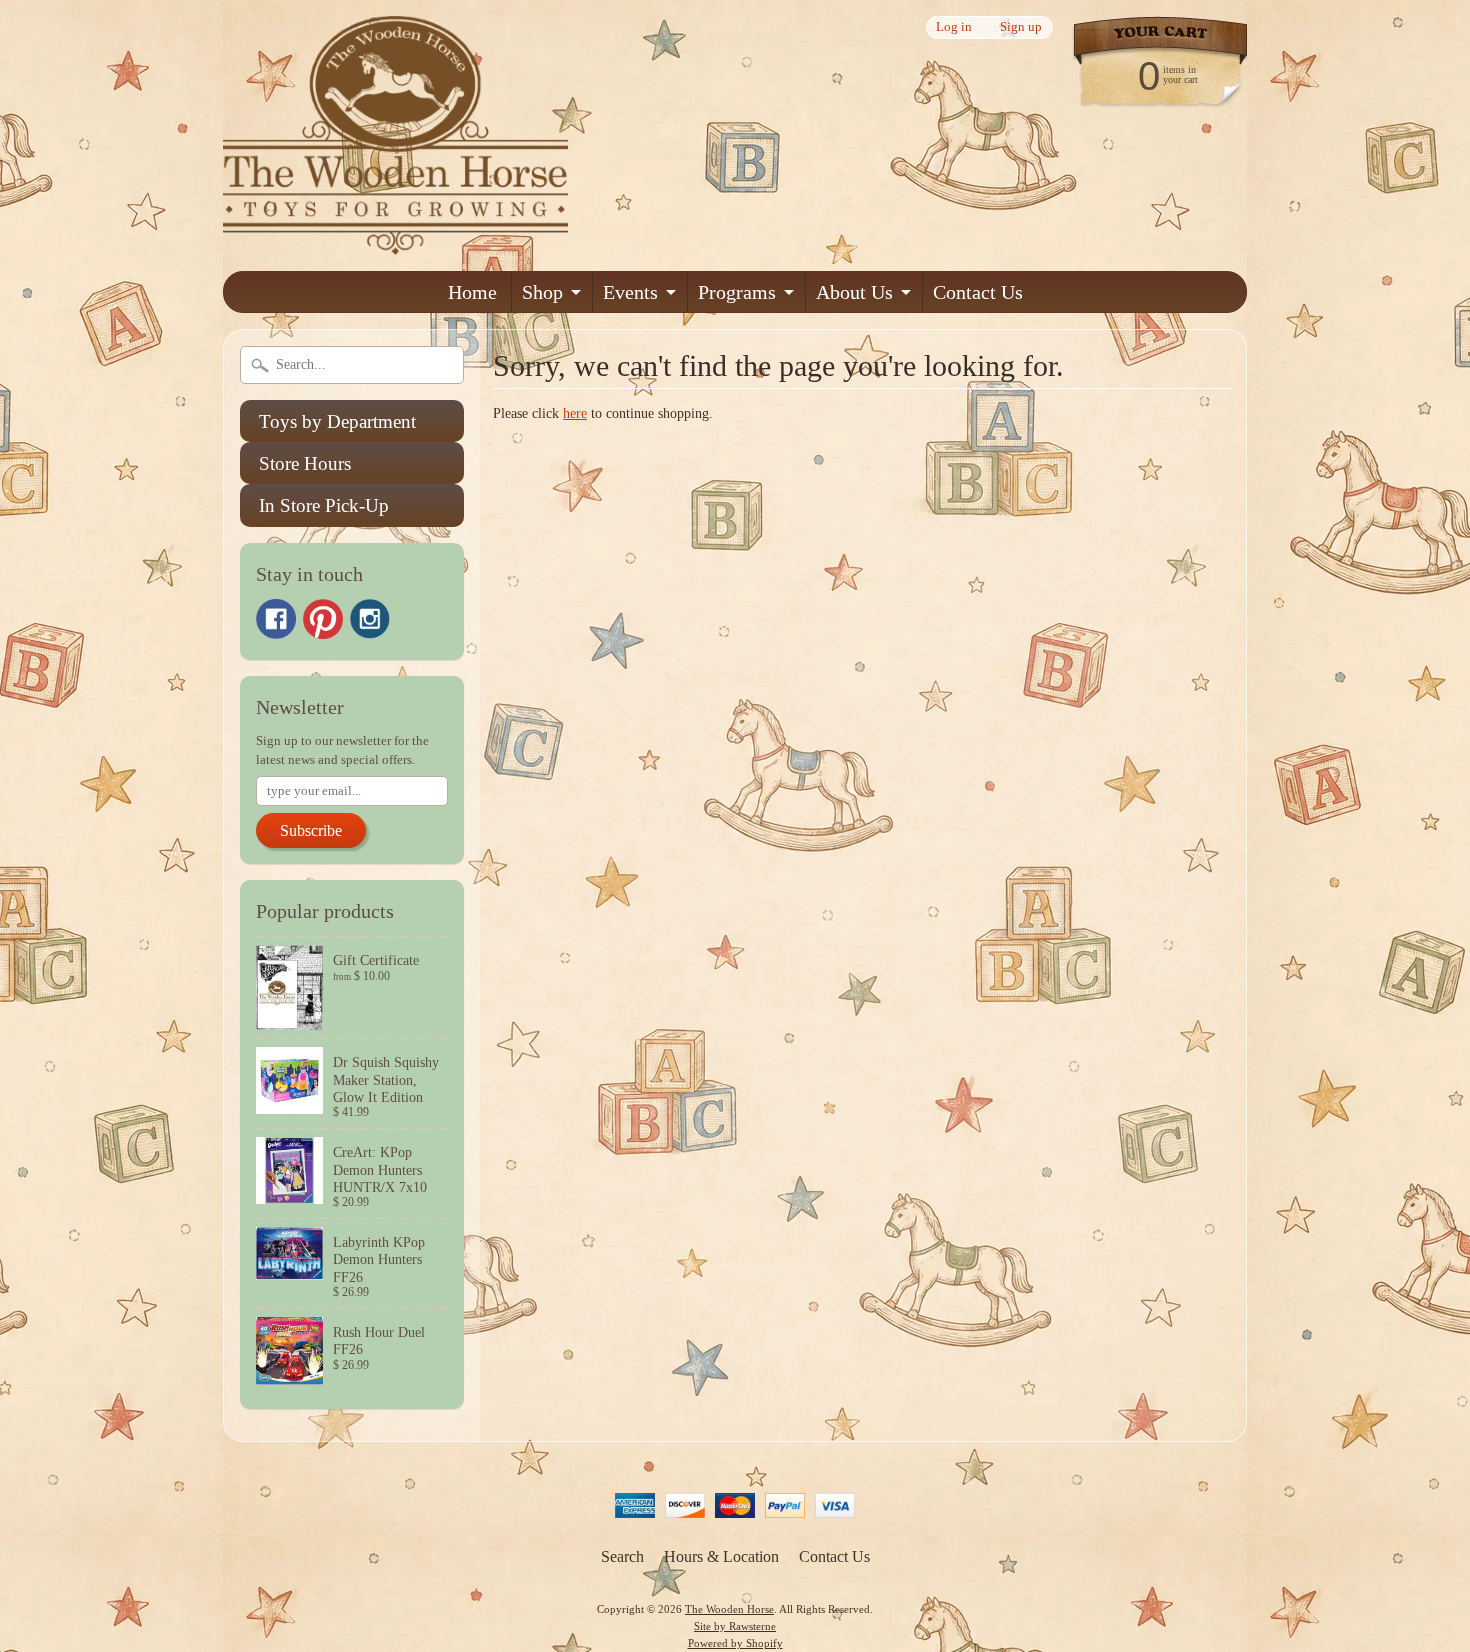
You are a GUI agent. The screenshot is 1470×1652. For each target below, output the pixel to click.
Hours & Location (721, 1556)
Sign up (1021, 27)
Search (622, 1556)
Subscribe (311, 830)
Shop (542, 292)
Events (630, 292)
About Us (854, 292)
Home (472, 292)
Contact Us (978, 292)
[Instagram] (370, 619)
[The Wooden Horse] (395, 242)
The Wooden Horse (729, 1609)
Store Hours (305, 463)
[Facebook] (276, 619)
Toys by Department (337, 421)
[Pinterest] (323, 619)
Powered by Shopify (735, 1643)
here (575, 413)
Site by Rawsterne (735, 1626)
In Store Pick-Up (324, 505)
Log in (954, 27)
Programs (737, 292)
